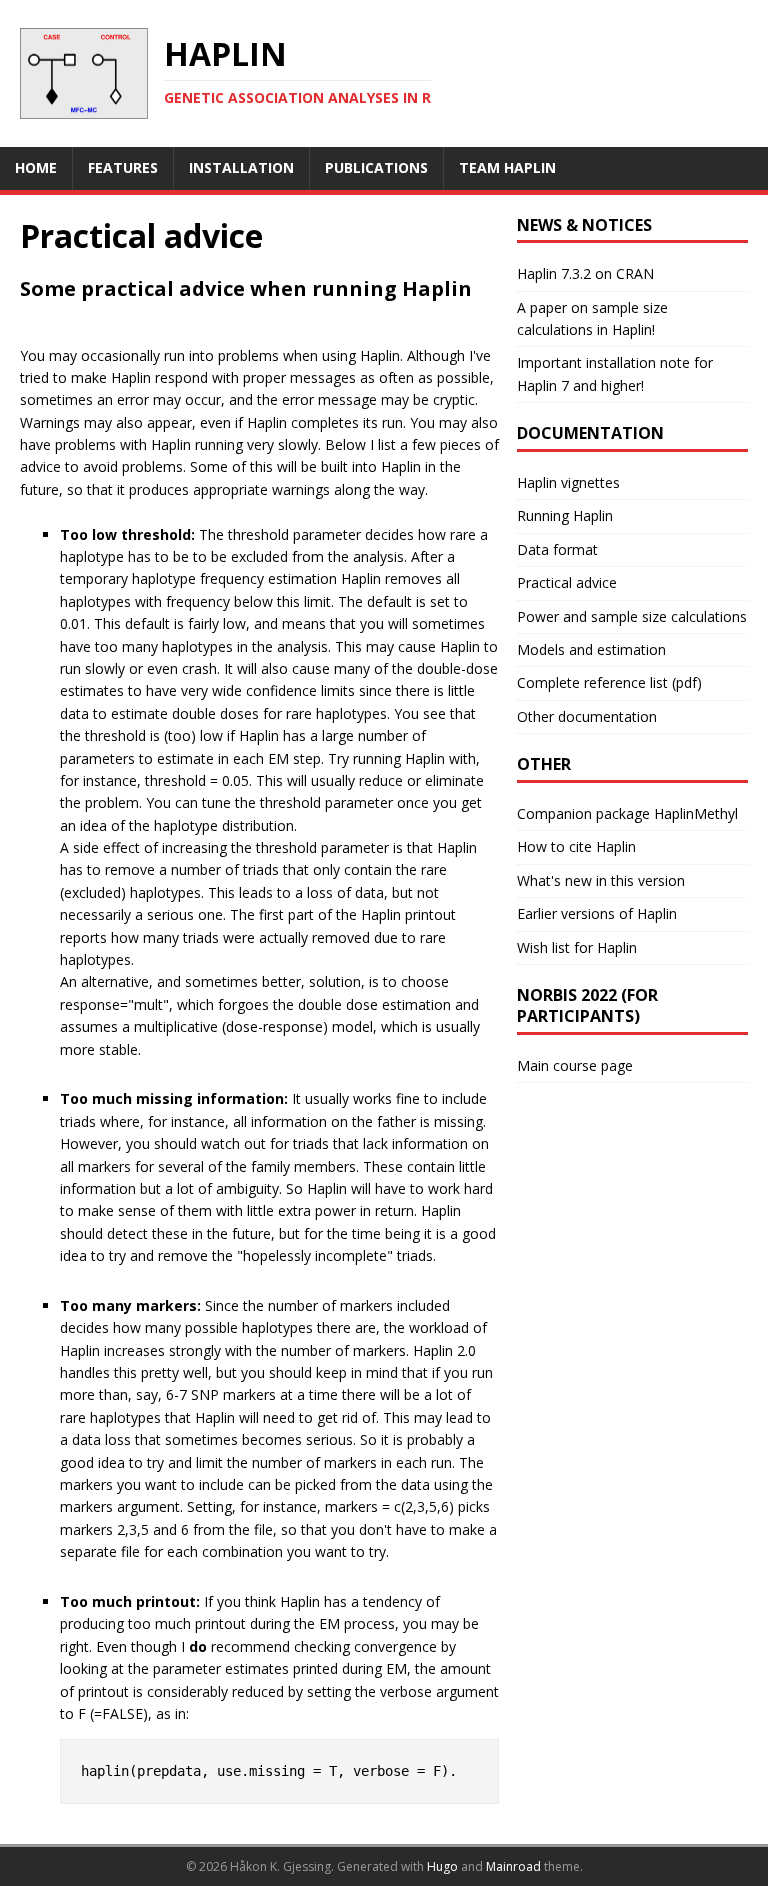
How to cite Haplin (576, 846)
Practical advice (567, 582)
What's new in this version (601, 880)
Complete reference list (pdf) (609, 682)
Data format (557, 549)
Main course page (575, 1065)
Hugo (442, 1866)
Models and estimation (591, 649)
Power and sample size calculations (632, 616)
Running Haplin (565, 515)
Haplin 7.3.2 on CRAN (585, 273)
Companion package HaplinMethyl (627, 813)
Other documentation (587, 716)
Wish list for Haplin (577, 947)
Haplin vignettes (568, 482)
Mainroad (513, 1866)
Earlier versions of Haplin (597, 913)
